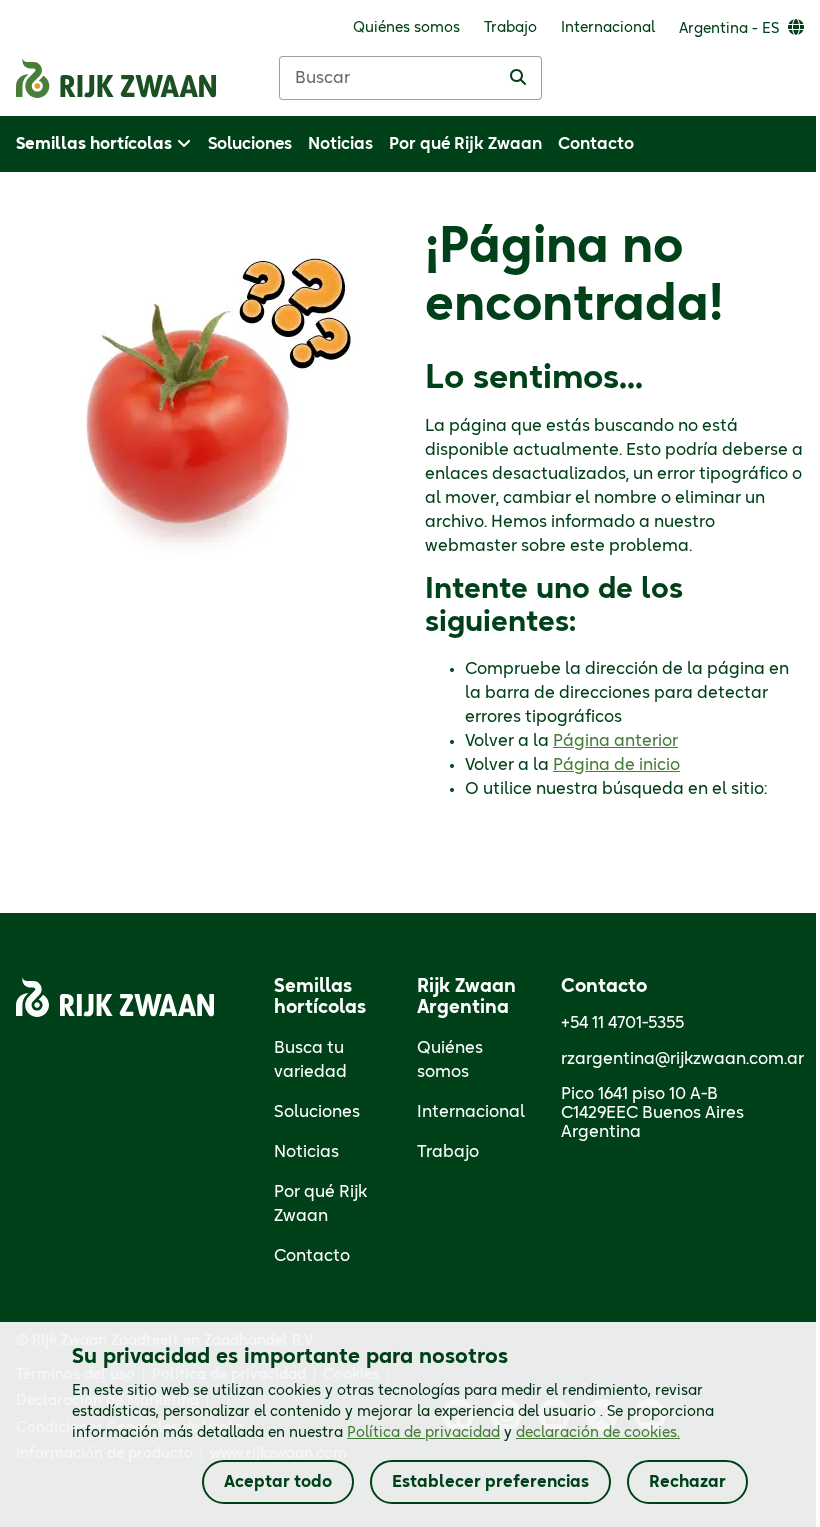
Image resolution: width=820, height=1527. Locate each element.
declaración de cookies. (598, 1433)
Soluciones (317, 1112)
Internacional (471, 1112)
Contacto (312, 1256)
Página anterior (615, 741)
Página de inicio (616, 765)
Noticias (306, 1152)
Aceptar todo (278, 1482)
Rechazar (687, 1482)
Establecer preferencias (490, 1482)
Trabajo (448, 1152)
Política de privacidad (423, 1433)
